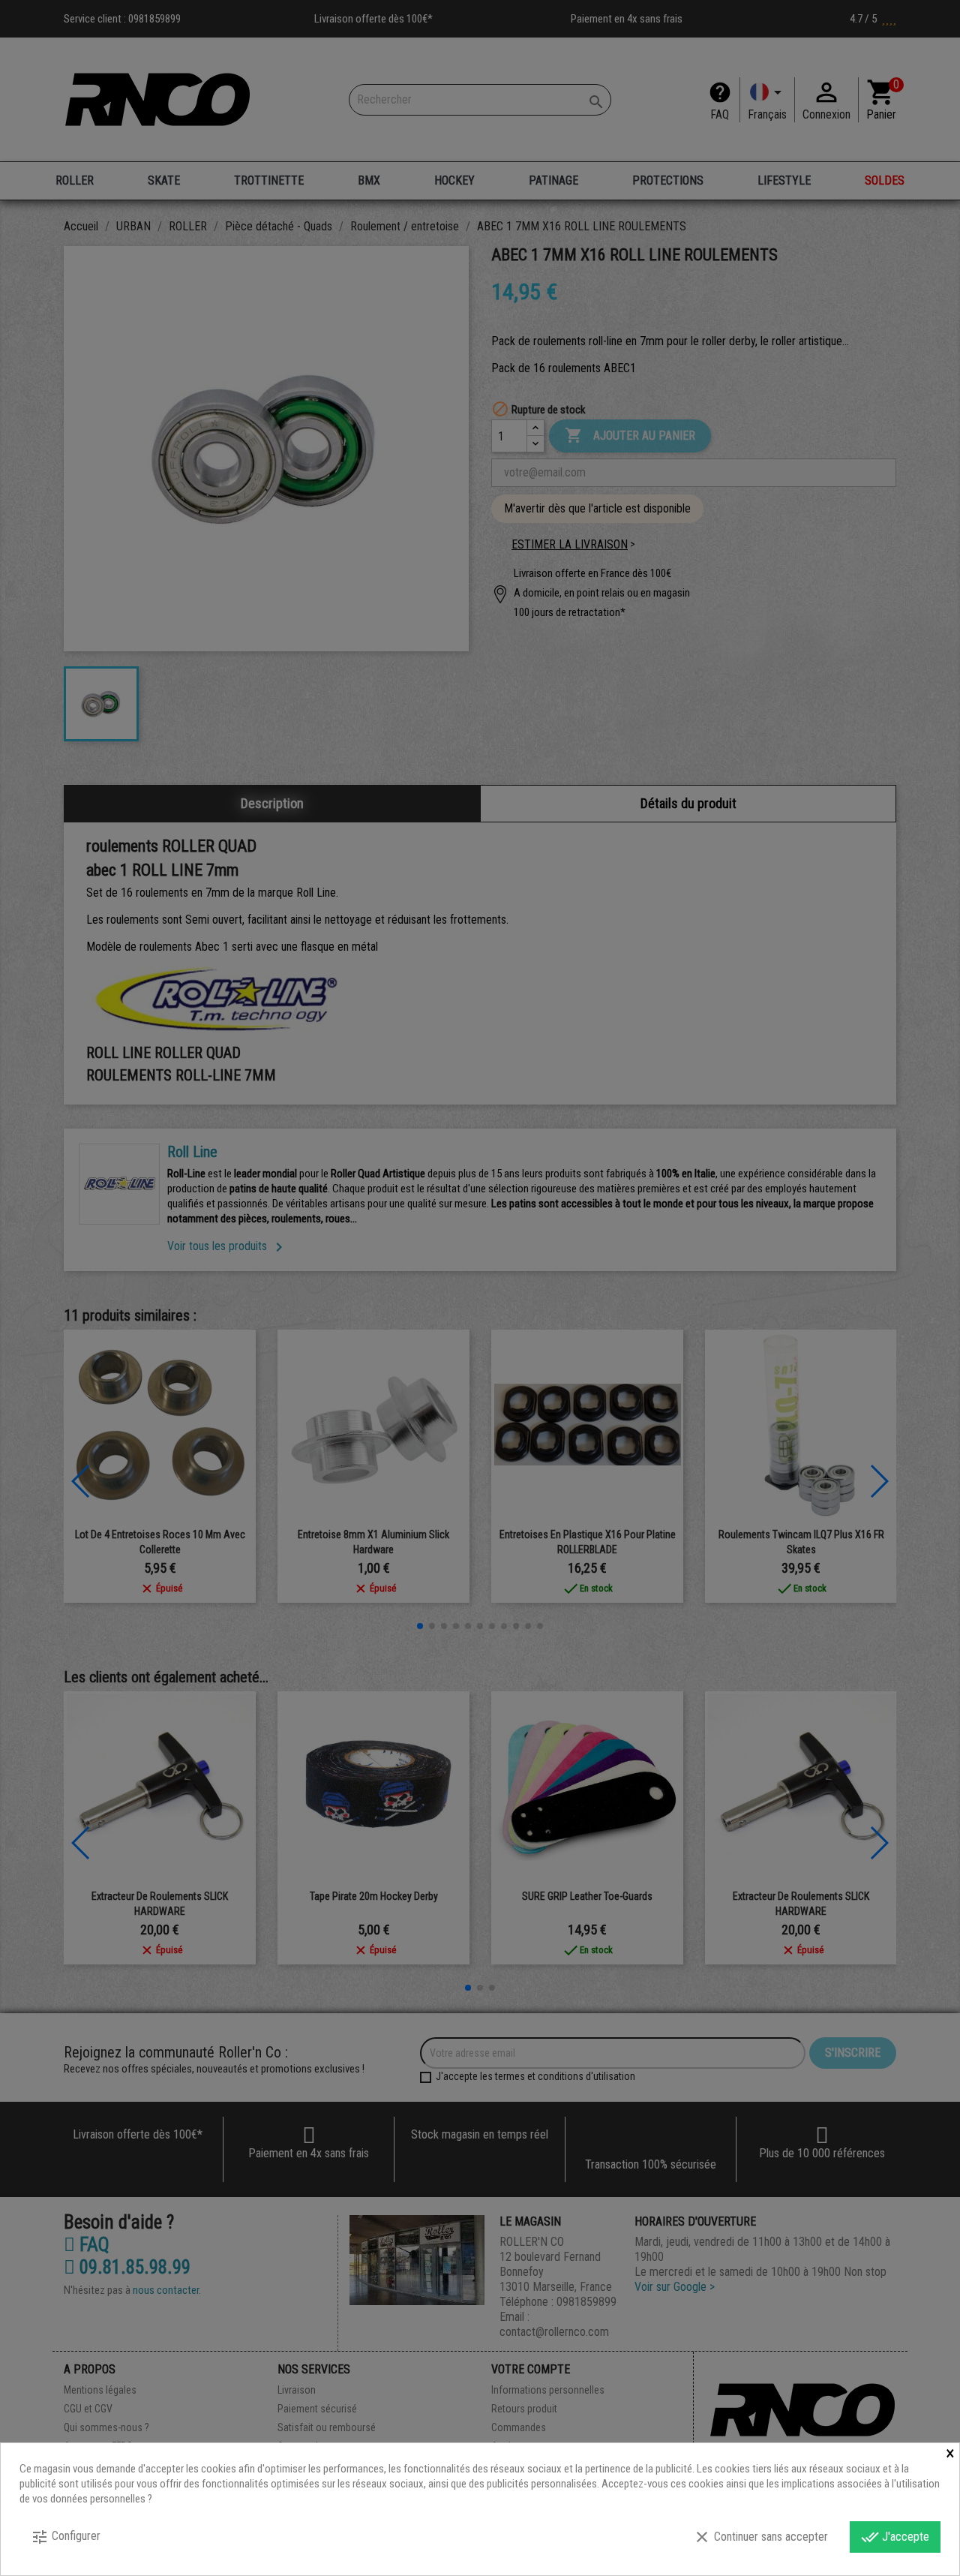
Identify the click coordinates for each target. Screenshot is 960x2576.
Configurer (66, 2537)
